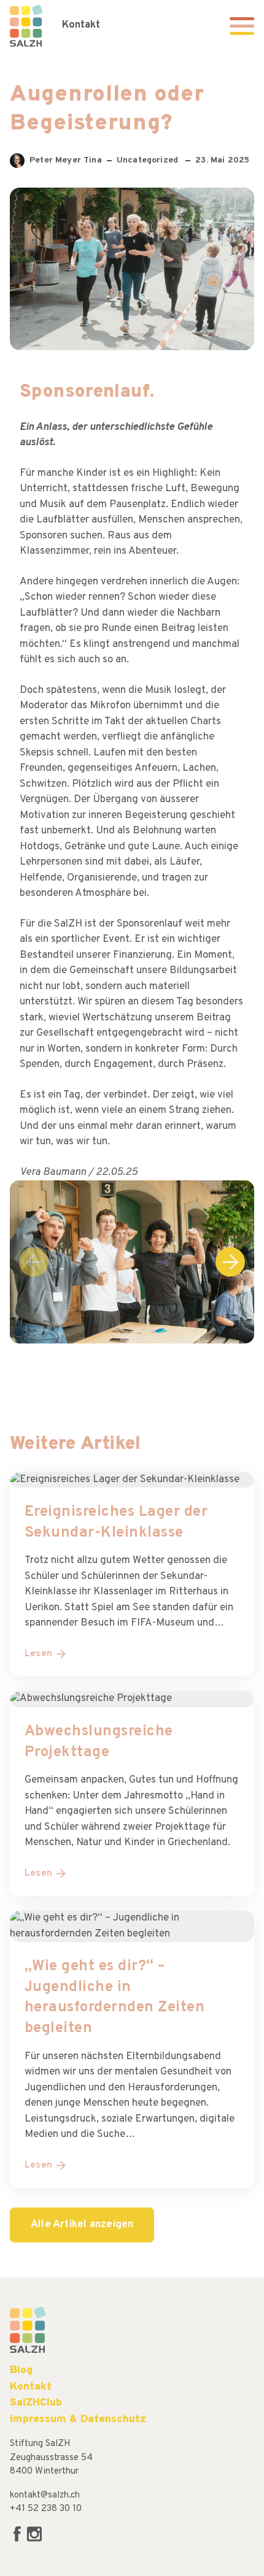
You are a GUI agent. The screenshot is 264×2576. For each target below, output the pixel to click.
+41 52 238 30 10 (46, 2509)
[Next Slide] (230, 1262)
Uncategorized (149, 160)
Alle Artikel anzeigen (82, 2225)
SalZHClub (36, 2403)
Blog (21, 2370)
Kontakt (81, 25)
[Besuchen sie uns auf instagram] (34, 2540)
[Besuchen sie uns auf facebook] (18, 2540)
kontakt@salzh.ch (45, 2495)
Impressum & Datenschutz (78, 2419)
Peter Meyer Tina (66, 162)
